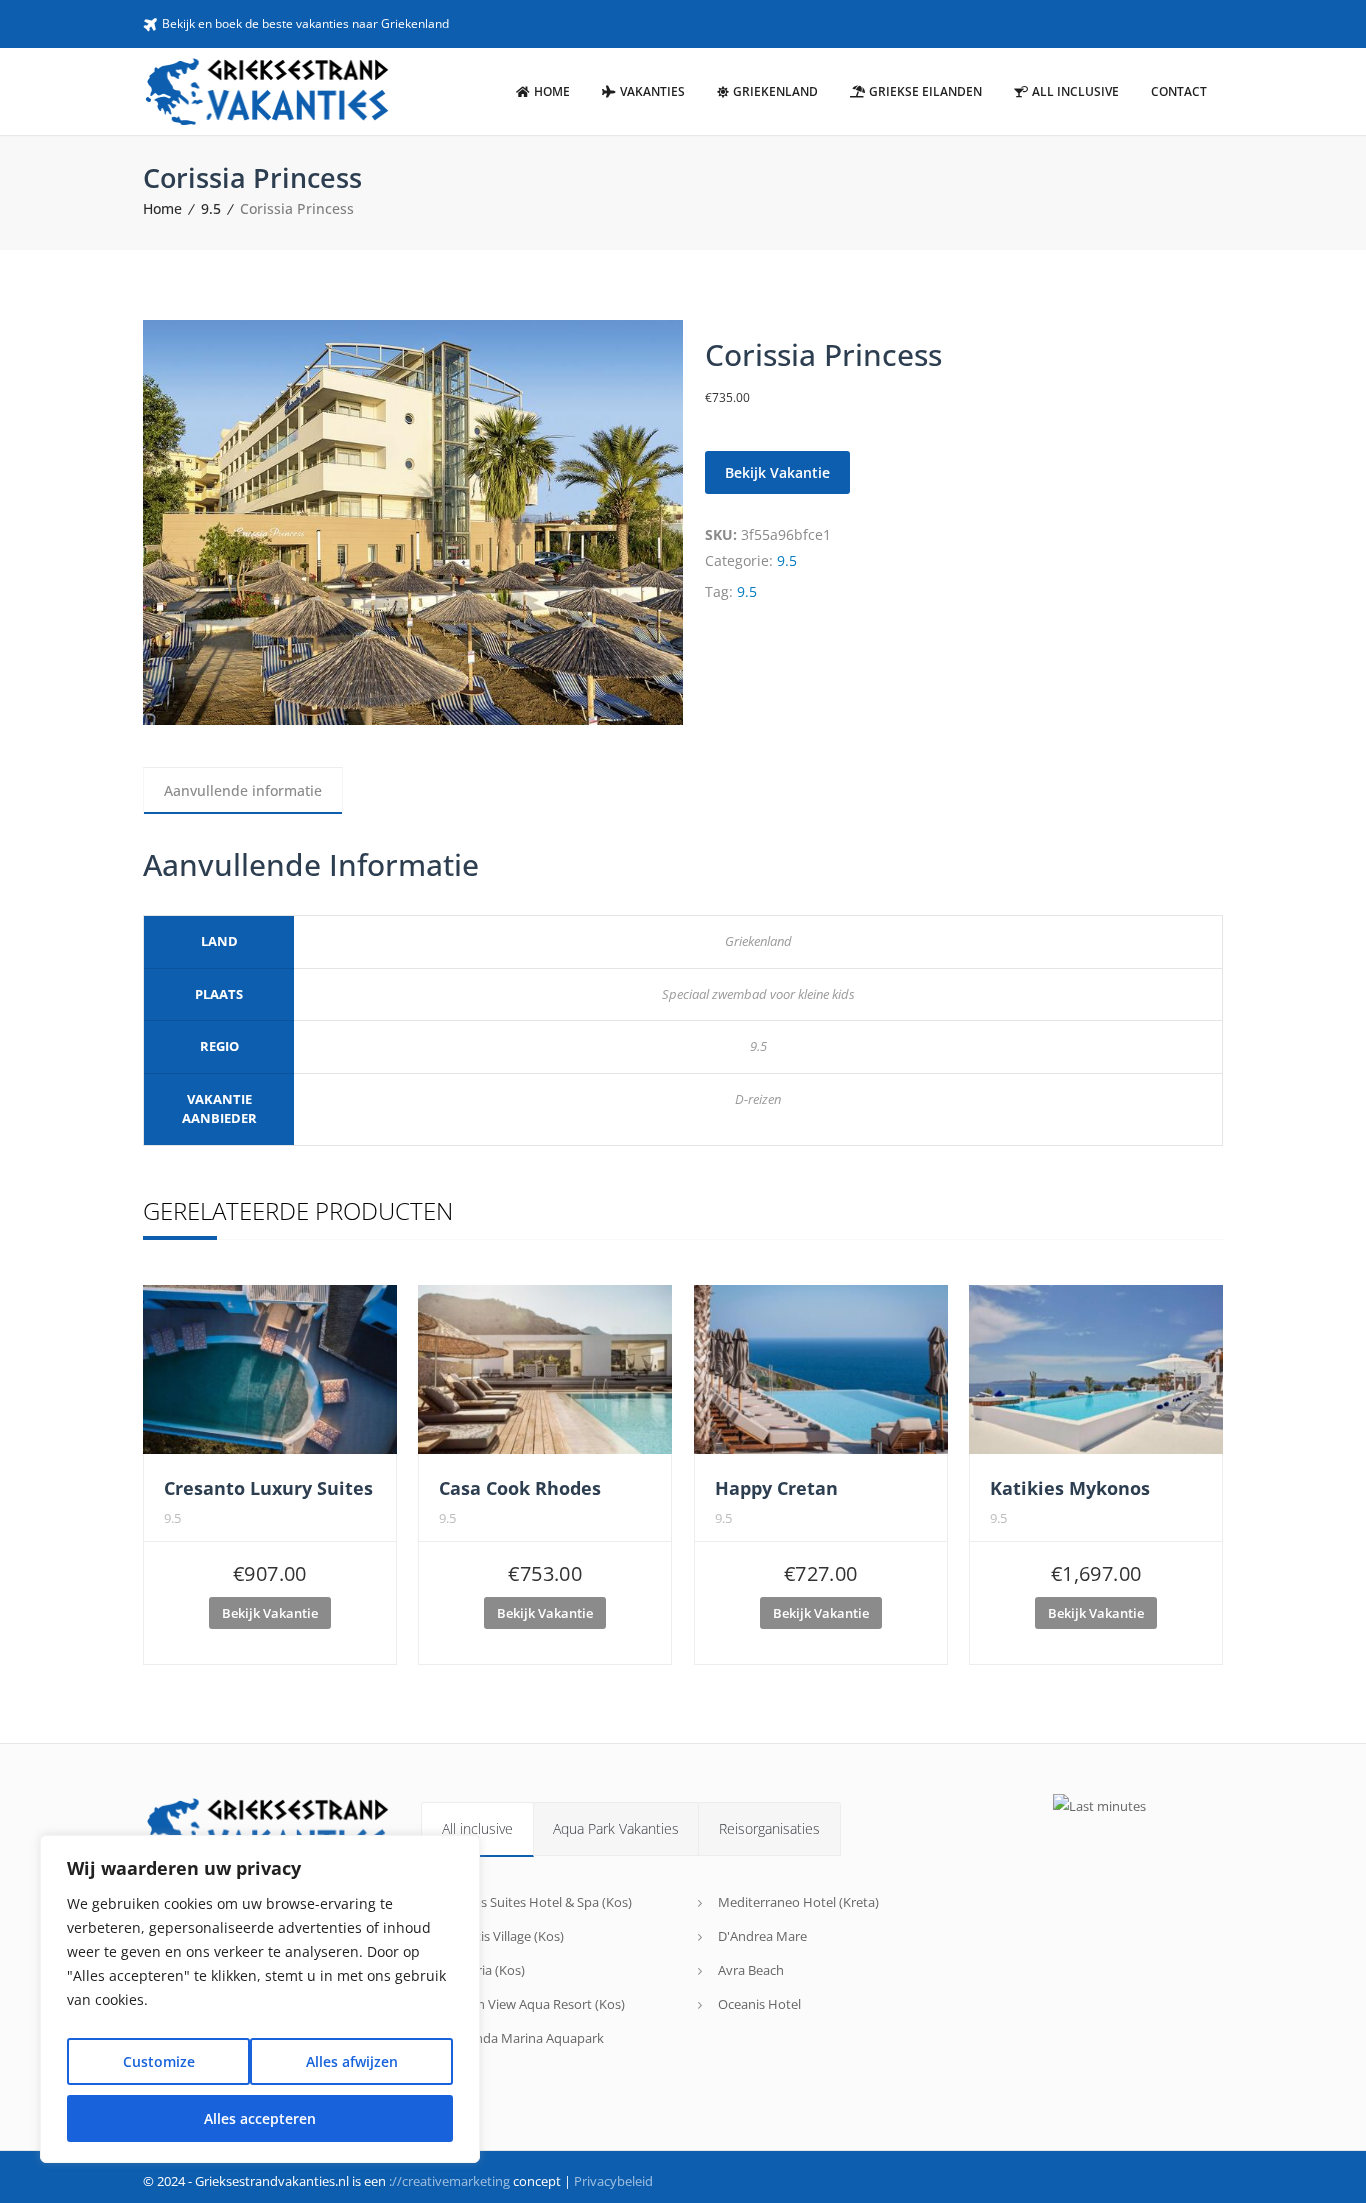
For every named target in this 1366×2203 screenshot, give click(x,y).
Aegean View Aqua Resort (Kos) (533, 2004)
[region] (260, 1999)
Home (162, 208)
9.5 (211, 208)
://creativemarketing (449, 2181)
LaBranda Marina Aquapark (522, 2038)
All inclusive (477, 1828)
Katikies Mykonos (1070, 1488)
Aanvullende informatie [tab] (243, 790)
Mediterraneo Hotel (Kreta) (798, 1902)
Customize (159, 2061)
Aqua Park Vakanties (616, 1828)
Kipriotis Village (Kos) (502, 1936)
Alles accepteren (260, 2118)
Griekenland (758, 941)
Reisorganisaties (769, 1828)
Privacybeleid (613, 2181)
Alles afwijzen (352, 2061)
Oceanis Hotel (759, 2004)
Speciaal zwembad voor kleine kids (758, 994)
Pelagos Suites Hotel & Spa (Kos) (536, 1902)
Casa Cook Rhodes (520, 1488)
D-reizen (758, 1099)
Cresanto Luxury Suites (268, 1488)
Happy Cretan (776, 1488)
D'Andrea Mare (762, 1936)
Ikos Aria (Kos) (483, 1970)
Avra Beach (751, 1970)
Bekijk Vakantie (777, 472)
